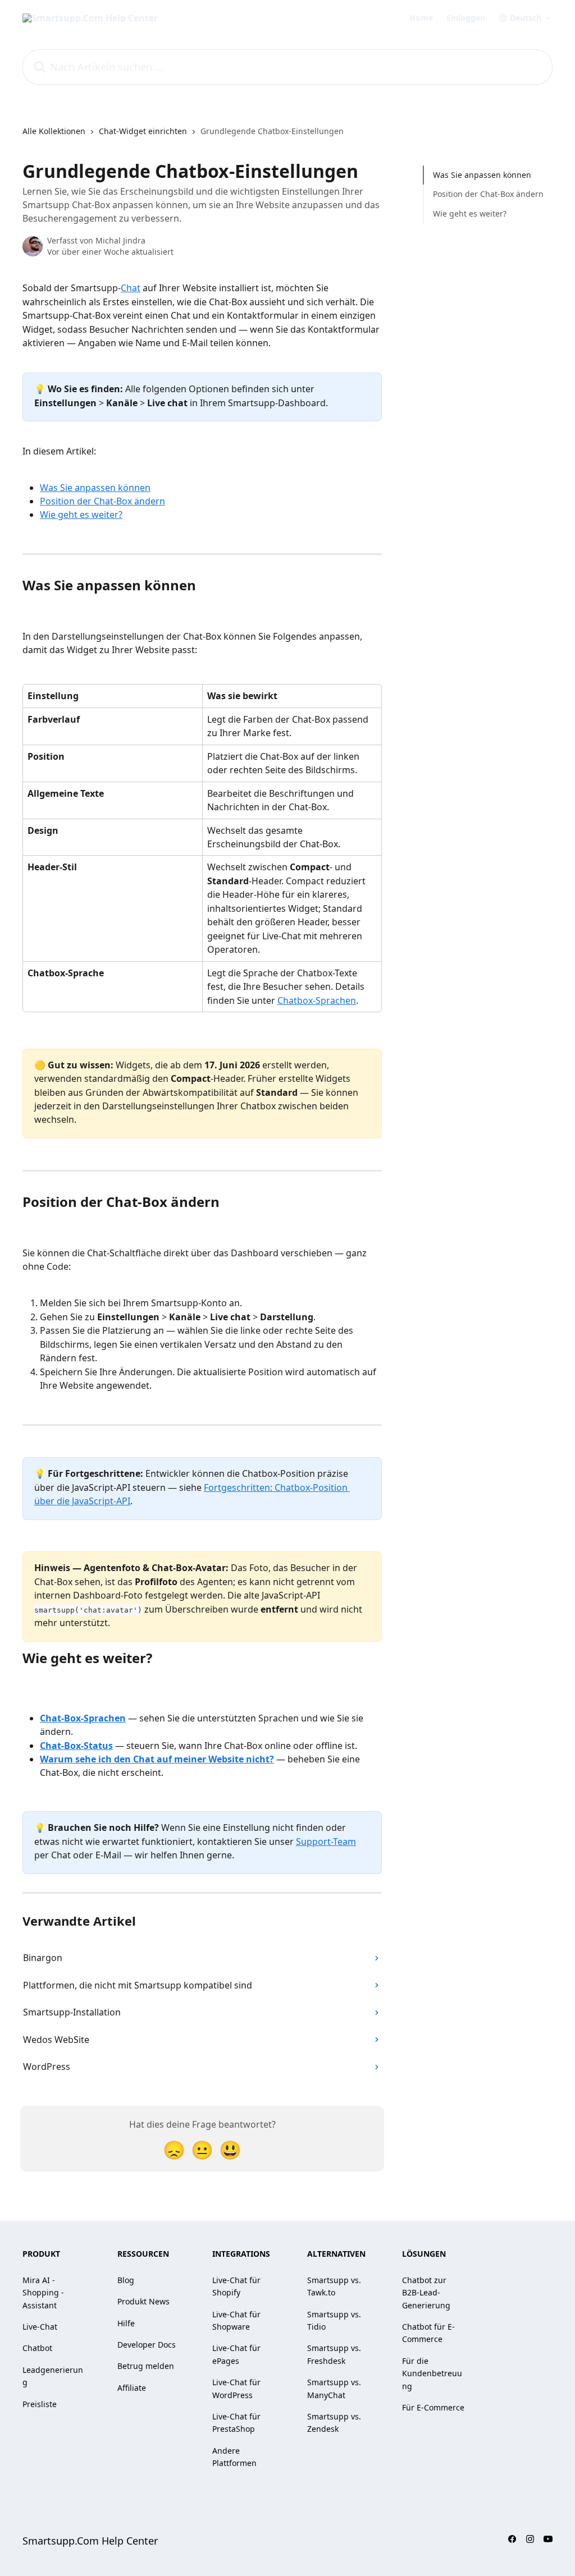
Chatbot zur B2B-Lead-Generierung (426, 2293)
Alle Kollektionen (54, 131)
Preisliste (40, 2404)
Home (421, 18)
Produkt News (143, 2301)
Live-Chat (40, 2327)
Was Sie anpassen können (95, 488)
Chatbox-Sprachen (317, 1000)
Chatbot (37, 2348)
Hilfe (126, 2323)
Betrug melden (146, 2366)
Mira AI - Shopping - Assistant (43, 2293)
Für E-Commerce (433, 2407)
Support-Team (326, 1842)
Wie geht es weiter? (81, 515)
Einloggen (466, 18)
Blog (126, 2280)
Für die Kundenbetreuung (432, 2373)
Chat (131, 288)
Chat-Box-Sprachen (83, 1718)
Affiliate (132, 2388)
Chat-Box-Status (76, 1746)
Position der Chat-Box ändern (102, 501)
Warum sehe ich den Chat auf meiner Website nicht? (157, 1759)
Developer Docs (147, 2345)
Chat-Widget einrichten (143, 131)
